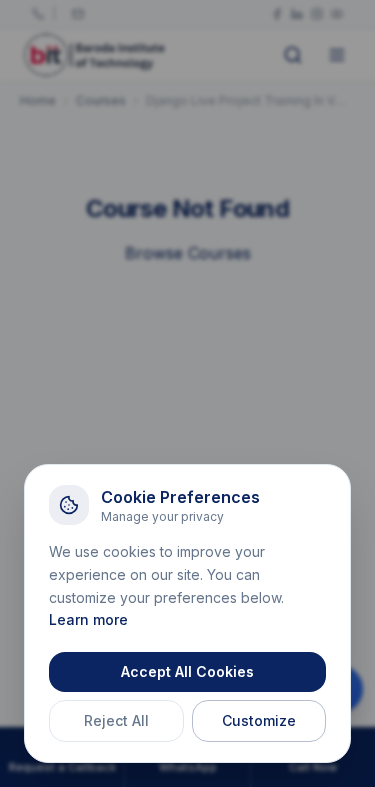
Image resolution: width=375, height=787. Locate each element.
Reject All (116, 720)
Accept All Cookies (187, 671)
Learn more (88, 619)
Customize (259, 720)
